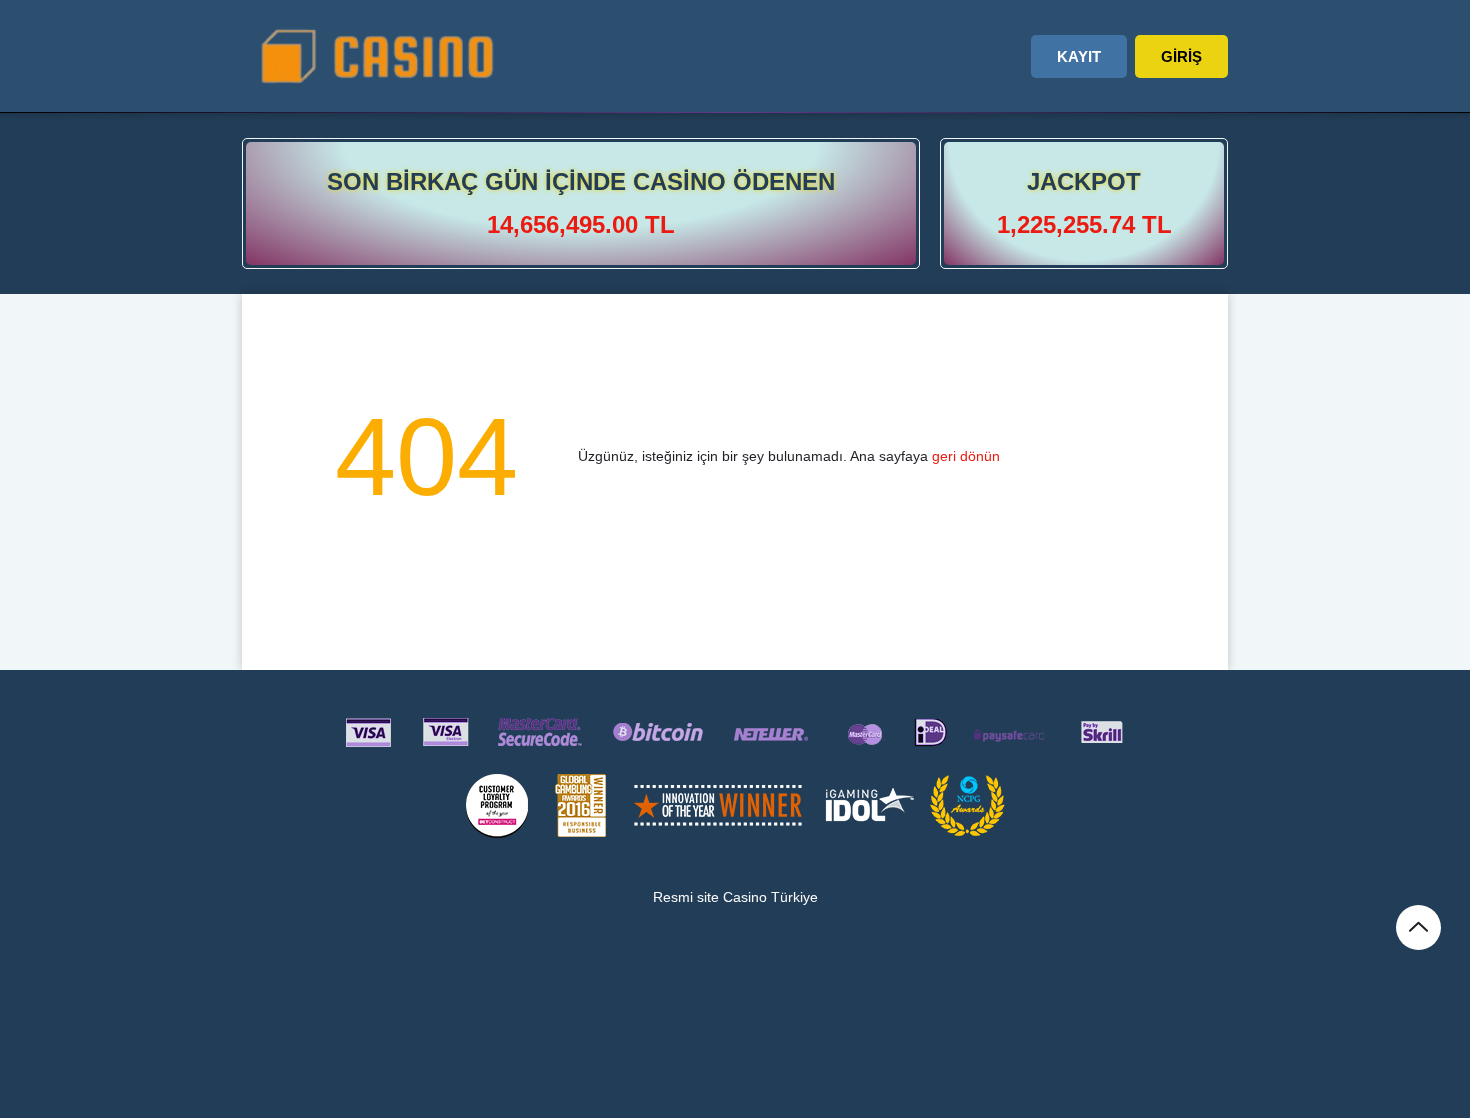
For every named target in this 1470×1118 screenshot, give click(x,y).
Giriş (1181, 56)
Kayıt (1079, 56)
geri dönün (966, 456)
